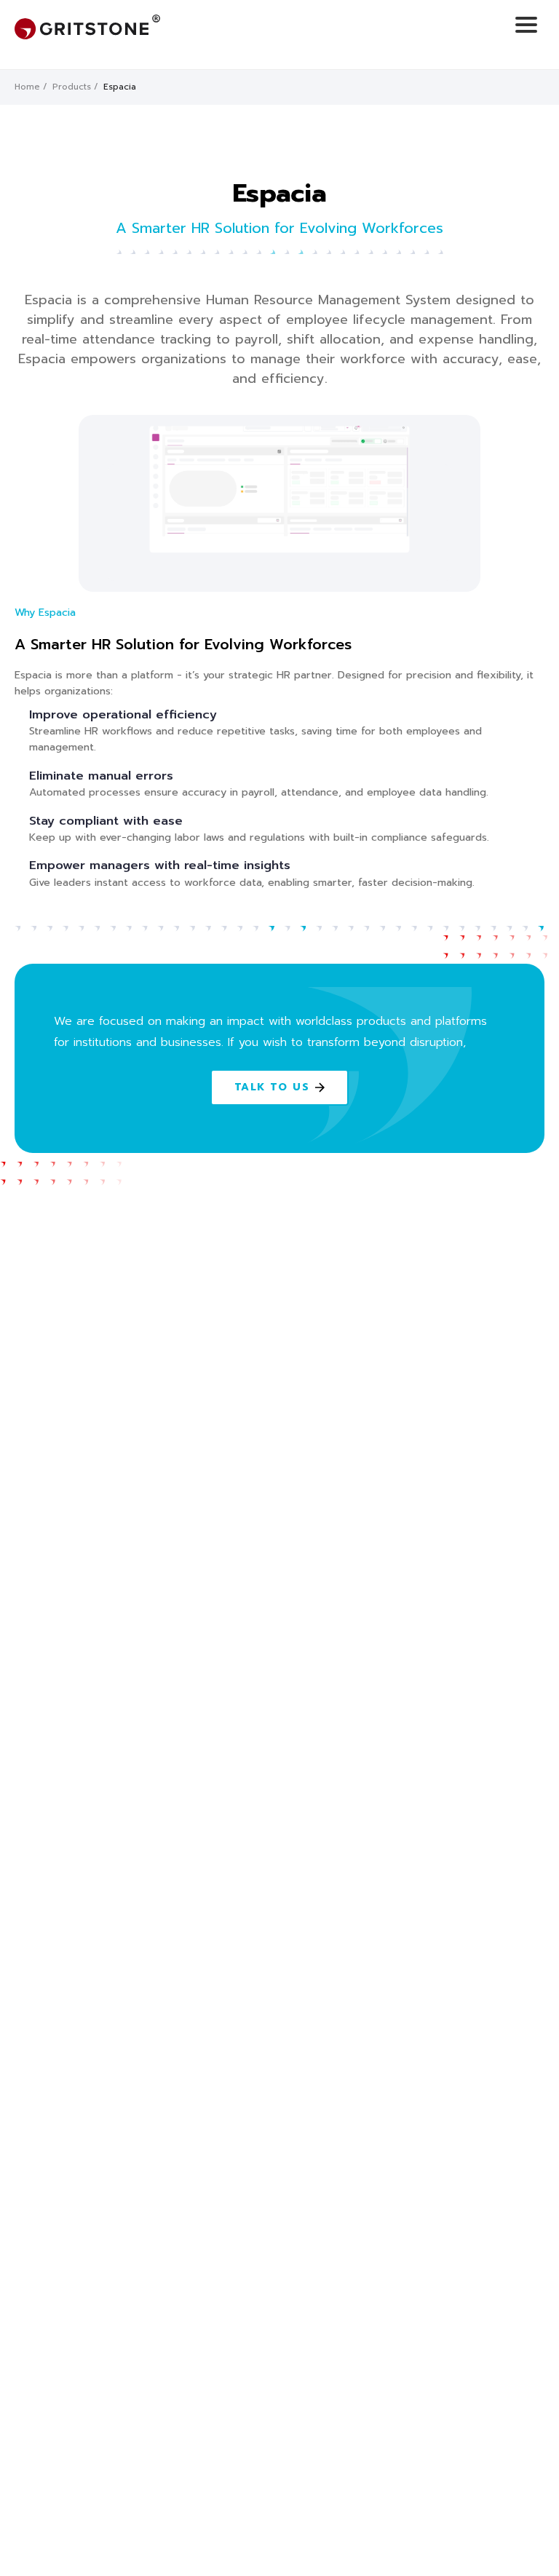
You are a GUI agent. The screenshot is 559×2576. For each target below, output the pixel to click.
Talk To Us (272, 1087)
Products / (75, 87)
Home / (31, 87)
